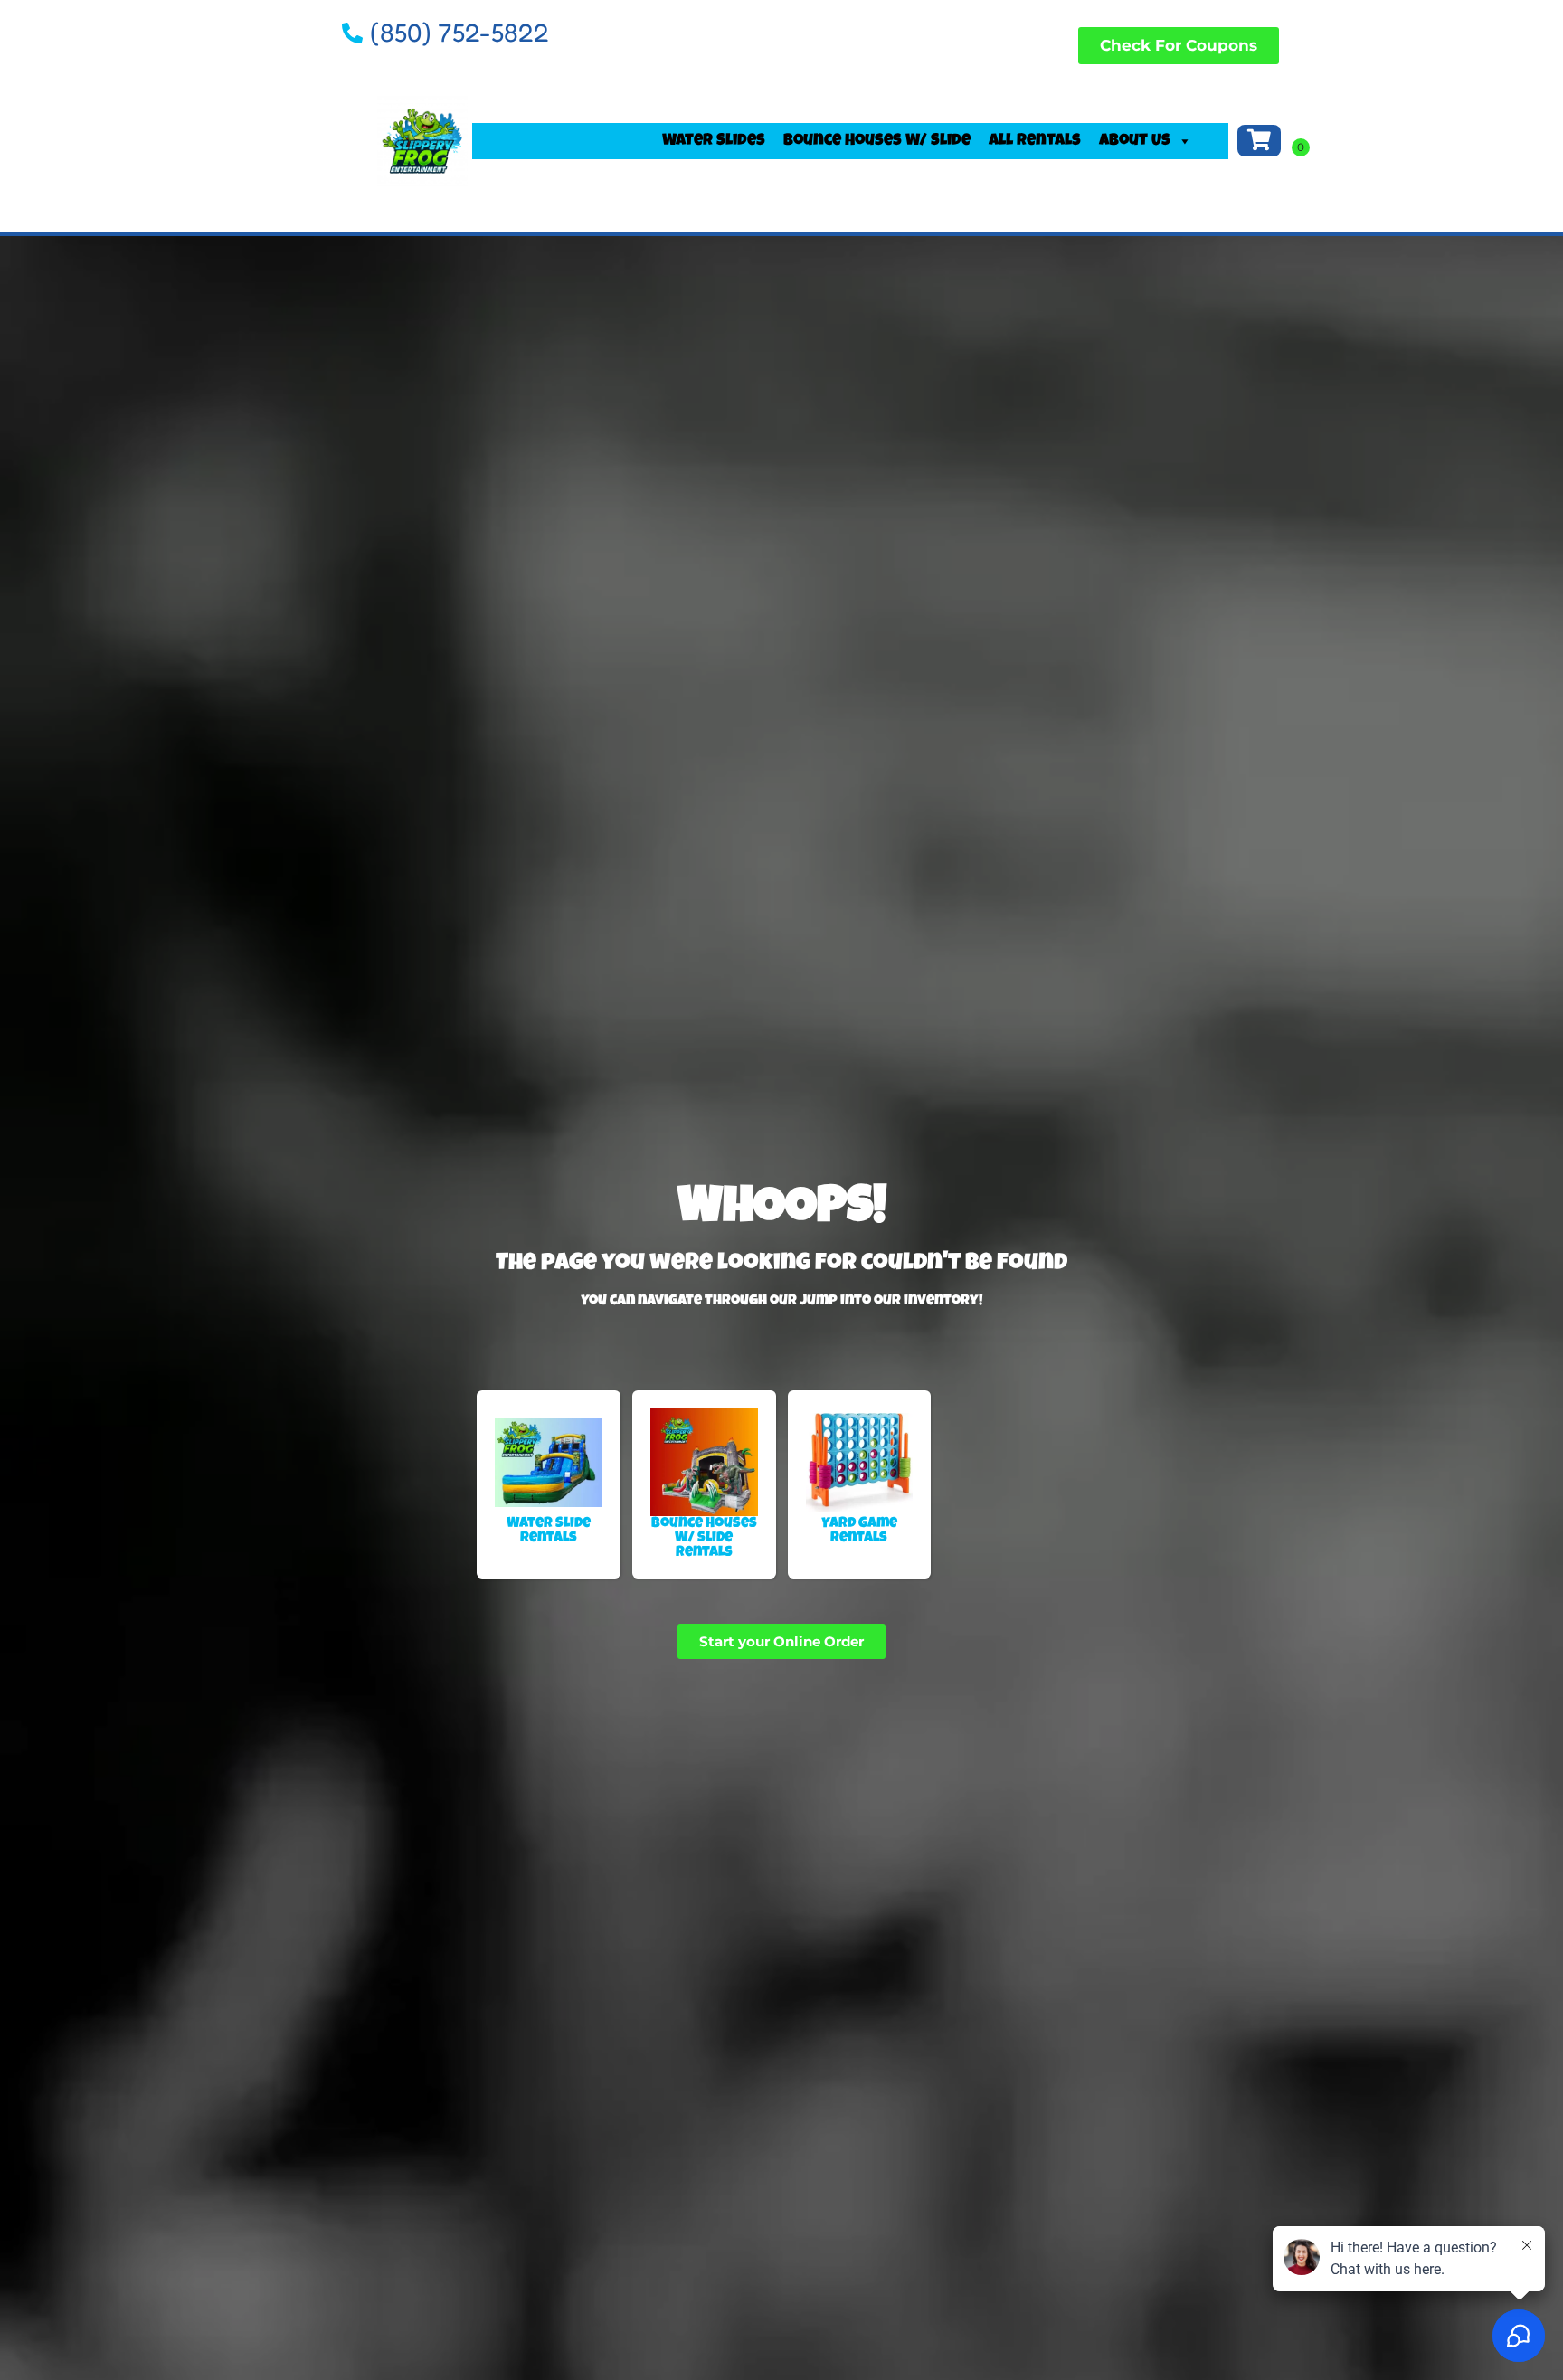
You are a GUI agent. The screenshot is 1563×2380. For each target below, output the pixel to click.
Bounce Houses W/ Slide (877, 141)
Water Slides (714, 141)
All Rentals (1035, 141)
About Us (1135, 141)
